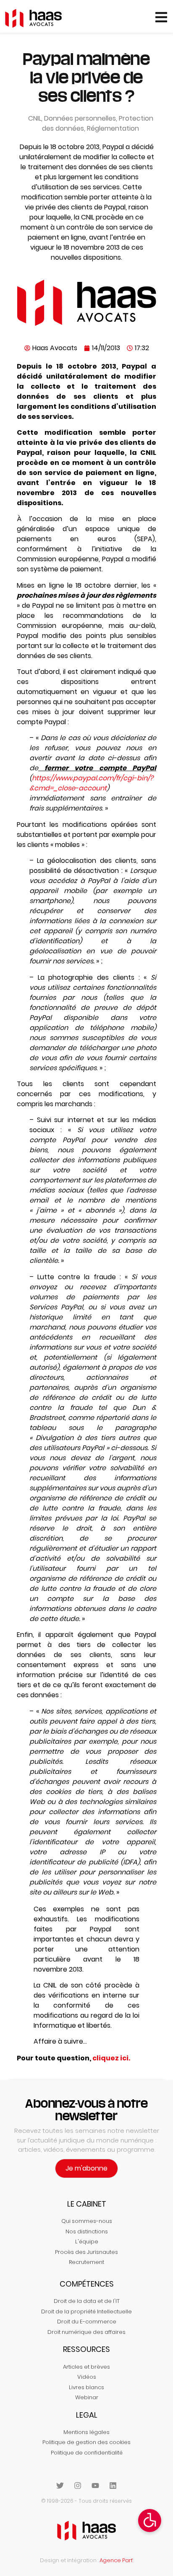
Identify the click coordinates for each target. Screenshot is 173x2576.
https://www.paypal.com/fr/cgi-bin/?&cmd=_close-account (91, 783)
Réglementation (113, 128)
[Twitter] (60, 2486)
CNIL (35, 118)
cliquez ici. (111, 2058)
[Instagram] (78, 2486)
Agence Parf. (116, 2560)
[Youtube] (95, 2486)
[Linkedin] (113, 2486)
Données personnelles (80, 118)
